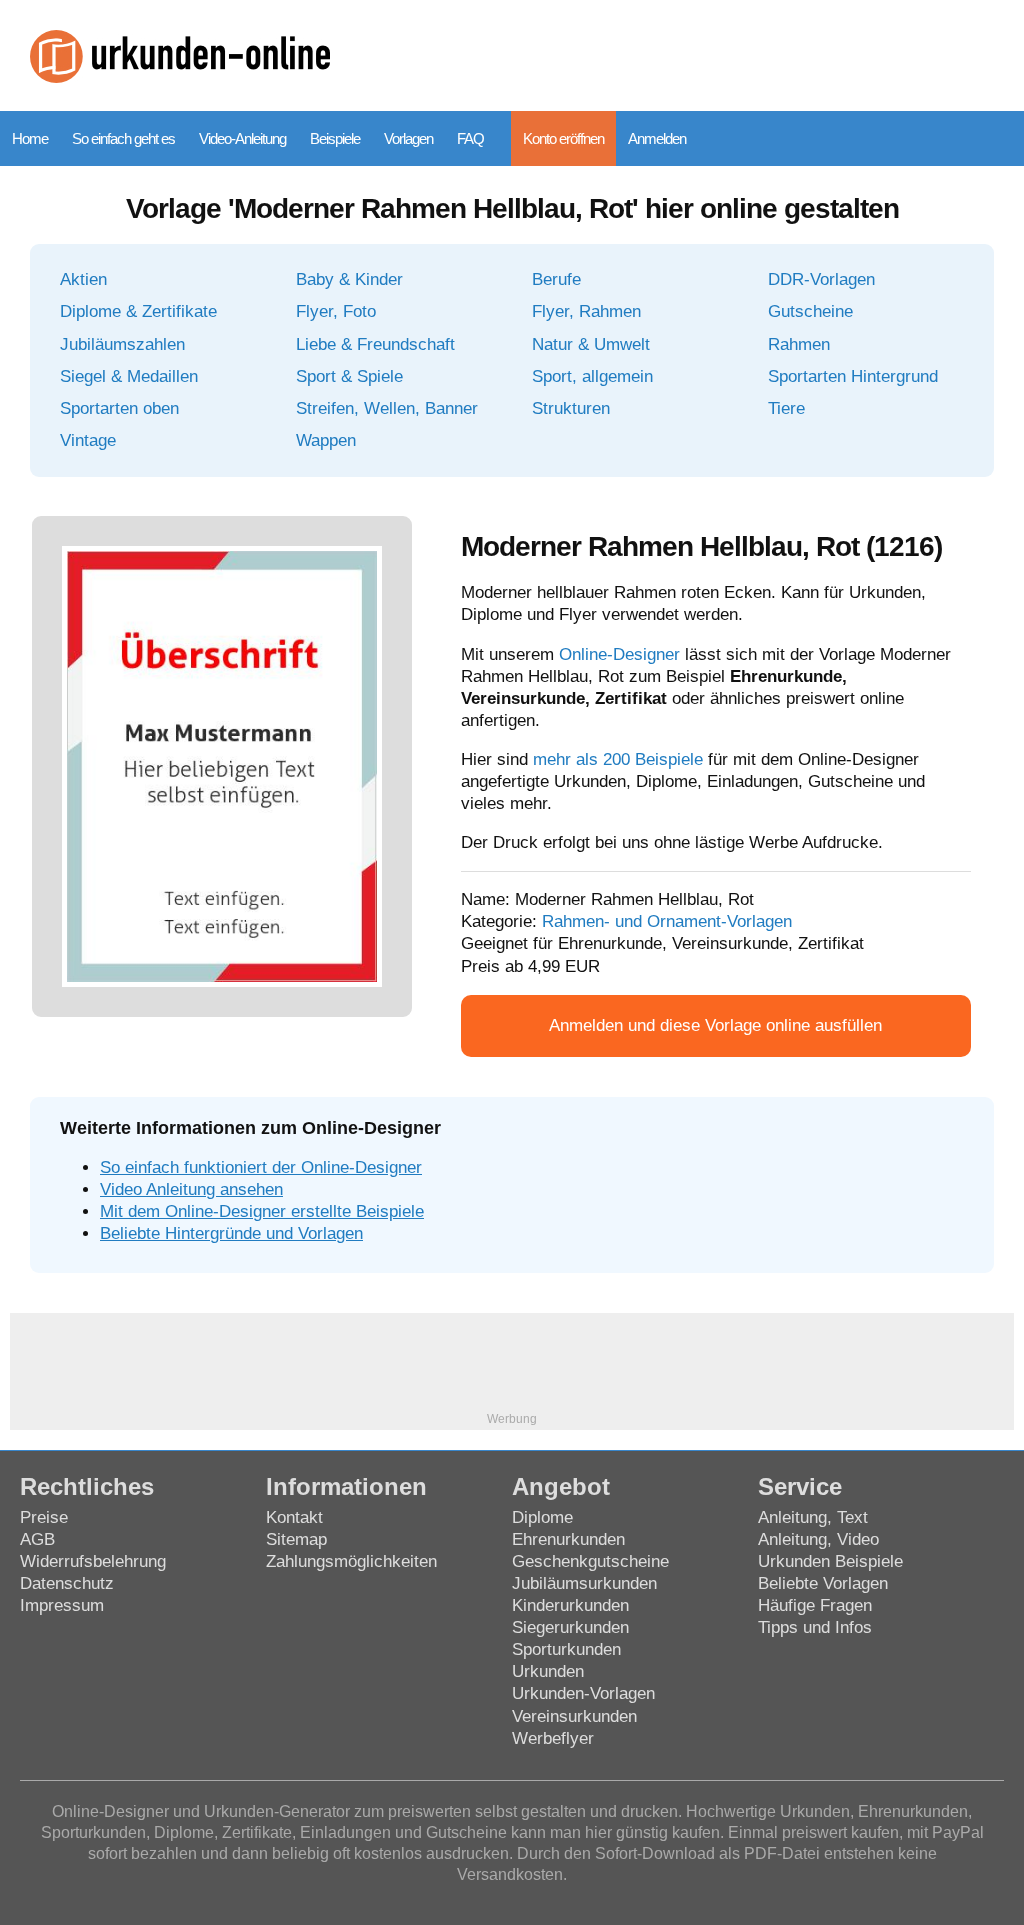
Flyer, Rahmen (586, 311)
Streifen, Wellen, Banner (387, 408)
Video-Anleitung (242, 138)
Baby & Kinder (349, 279)
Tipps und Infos (815, 1627)
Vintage (88, 440)
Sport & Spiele (349, 376)
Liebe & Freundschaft (375, 344)
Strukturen (571, 408)
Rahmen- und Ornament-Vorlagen (667, 921)
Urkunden (548, 1671)
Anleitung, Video (818, 1539)
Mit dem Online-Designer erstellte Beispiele (262, 1211)
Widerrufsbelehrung (93, 1561)
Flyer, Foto (336, 311)
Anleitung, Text (813, 1517)
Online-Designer (619, 654)
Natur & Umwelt (591, 344)
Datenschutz (67, 1583)
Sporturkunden (566, 1649)
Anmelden (657, 138)
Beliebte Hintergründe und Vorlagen (231, 1233)
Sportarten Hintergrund (853, 376)
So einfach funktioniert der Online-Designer (261, 1167)
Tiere (786, 408)
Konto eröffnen (563, 138)
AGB (37, 1539)
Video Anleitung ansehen (191, 1189)
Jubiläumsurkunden (584, 1583)
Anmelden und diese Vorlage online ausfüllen (715, 1025)
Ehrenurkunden (568, 1539)
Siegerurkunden (570, 1627)
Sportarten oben (119, 408)
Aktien (83, 279)
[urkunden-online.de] (180, 77)
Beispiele (335, 138)
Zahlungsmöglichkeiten (351, 1561)
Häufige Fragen (815, 1605)
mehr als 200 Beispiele (618, 759)
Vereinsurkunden (574, 1716)
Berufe (556, 279)
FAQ (470, 138)
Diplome (542, 1517)
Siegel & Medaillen (129, 376)
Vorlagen (408, 138)
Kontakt (294, 1517)
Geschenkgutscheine (590, 1561)
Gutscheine (810, 311)
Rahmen (799, 344)
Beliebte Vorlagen (823, 1583)
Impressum (62, 1605)
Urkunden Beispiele (830, 1561)
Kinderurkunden (570, 1605)
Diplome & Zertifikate (138, 311)
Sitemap (296, 1539)
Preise (44, 1517)
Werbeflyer (553, 1738)
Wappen (326, 440)
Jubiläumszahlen (122, 344)
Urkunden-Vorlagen (583, 1693)
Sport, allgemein (592, 376)
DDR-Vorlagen (821, 279)
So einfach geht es (123, 138)
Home (30, 138)
